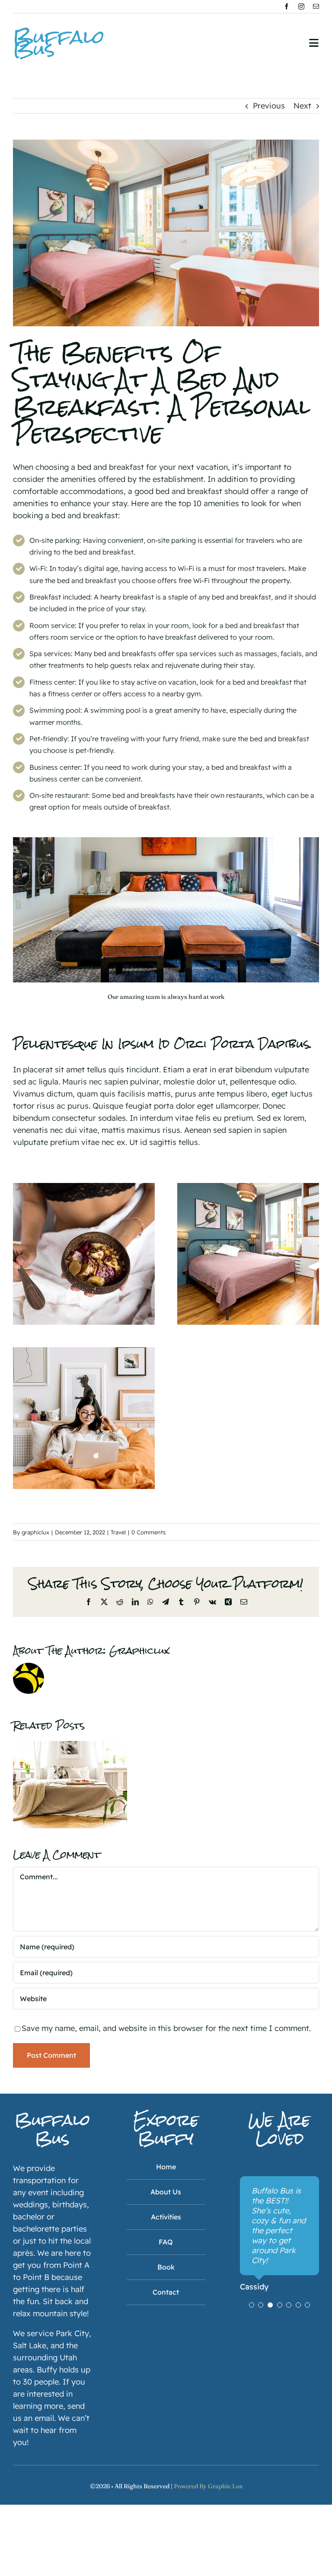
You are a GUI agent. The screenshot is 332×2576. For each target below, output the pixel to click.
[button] (252, 2305)
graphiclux (35, 1532)
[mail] (316, 6)
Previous (269, 106)
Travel (118, 1532)
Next (302, 106)
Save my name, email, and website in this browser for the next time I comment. (166, 2028)
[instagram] (301, 6)
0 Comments (148, 1532)
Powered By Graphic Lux (208, 2486)
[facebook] (287, 6)
